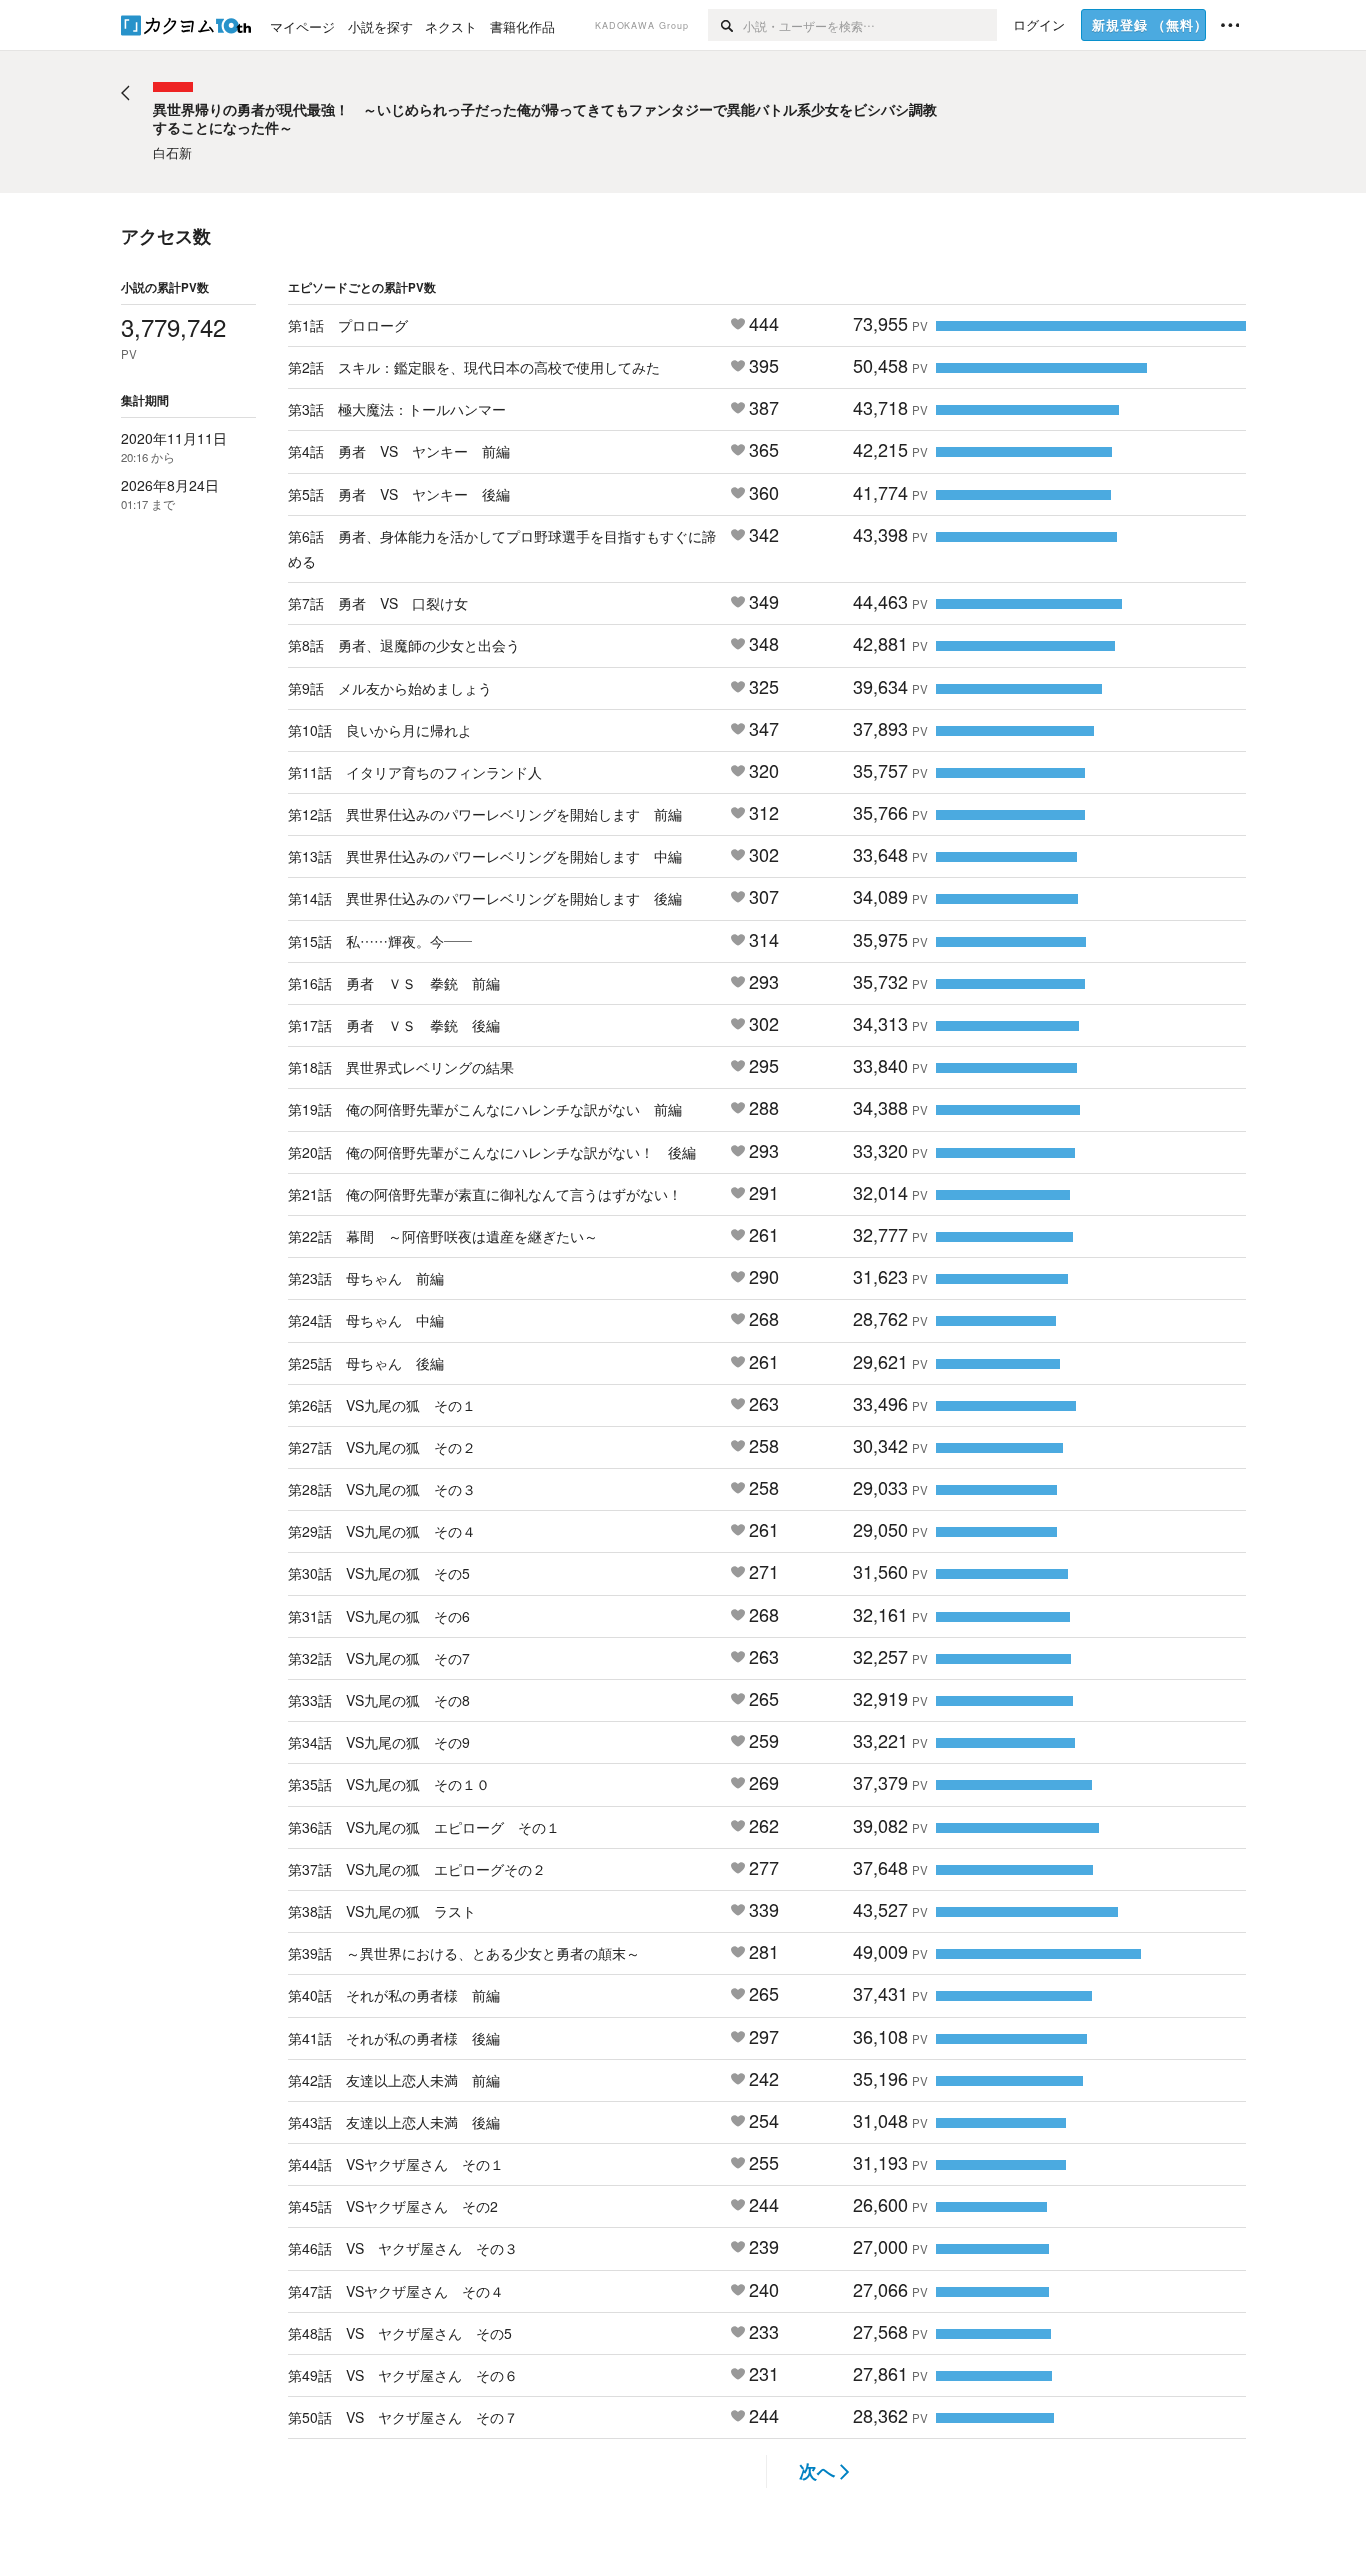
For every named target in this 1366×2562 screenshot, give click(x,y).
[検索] (725, 25)
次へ (817, 2471)
